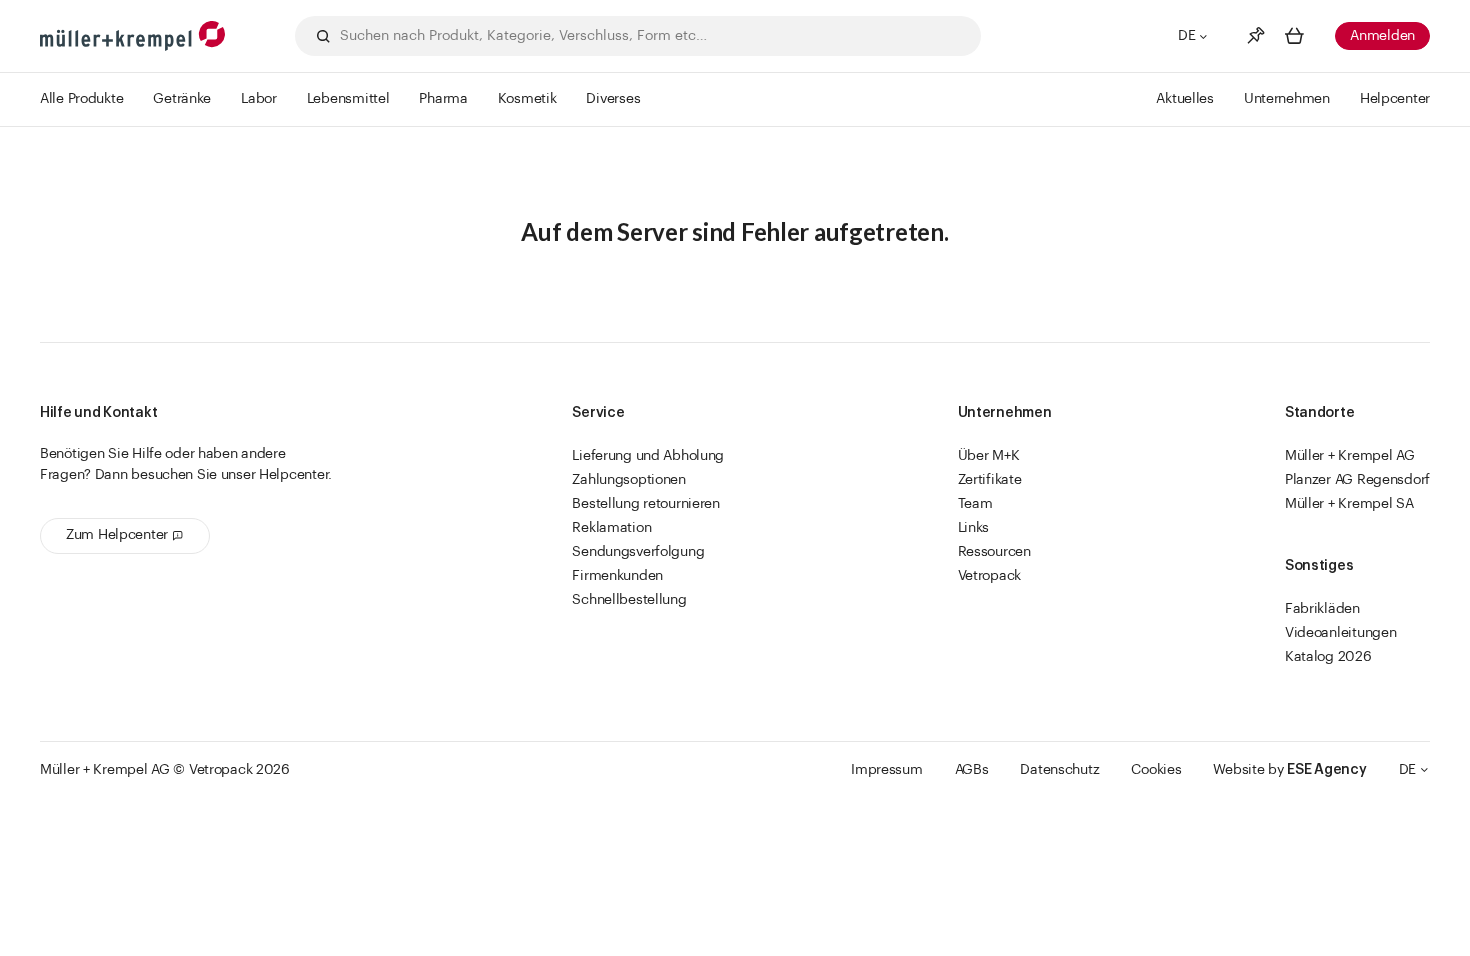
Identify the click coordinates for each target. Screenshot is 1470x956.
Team (975, 504)
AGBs (972, 770)
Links (974, 528)
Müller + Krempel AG (1350, 456)
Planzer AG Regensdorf (1357, 480)
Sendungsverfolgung (638, 552)
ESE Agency (1326, 770)
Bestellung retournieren (646, 504)
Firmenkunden (617, 576)
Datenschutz (1059, 770)
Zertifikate (990, 480)
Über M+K (989, 456)
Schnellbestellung (629, 600)
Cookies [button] (1156, 770)
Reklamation (611, 528)
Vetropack (989, 576)
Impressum (886, 770)
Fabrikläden (1322, 609)
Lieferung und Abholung (648, 456)
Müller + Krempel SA (1349, 504)
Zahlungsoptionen (629, 480)
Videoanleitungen (1341, 633)
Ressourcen (994, 552)
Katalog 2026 (1328, 657)
